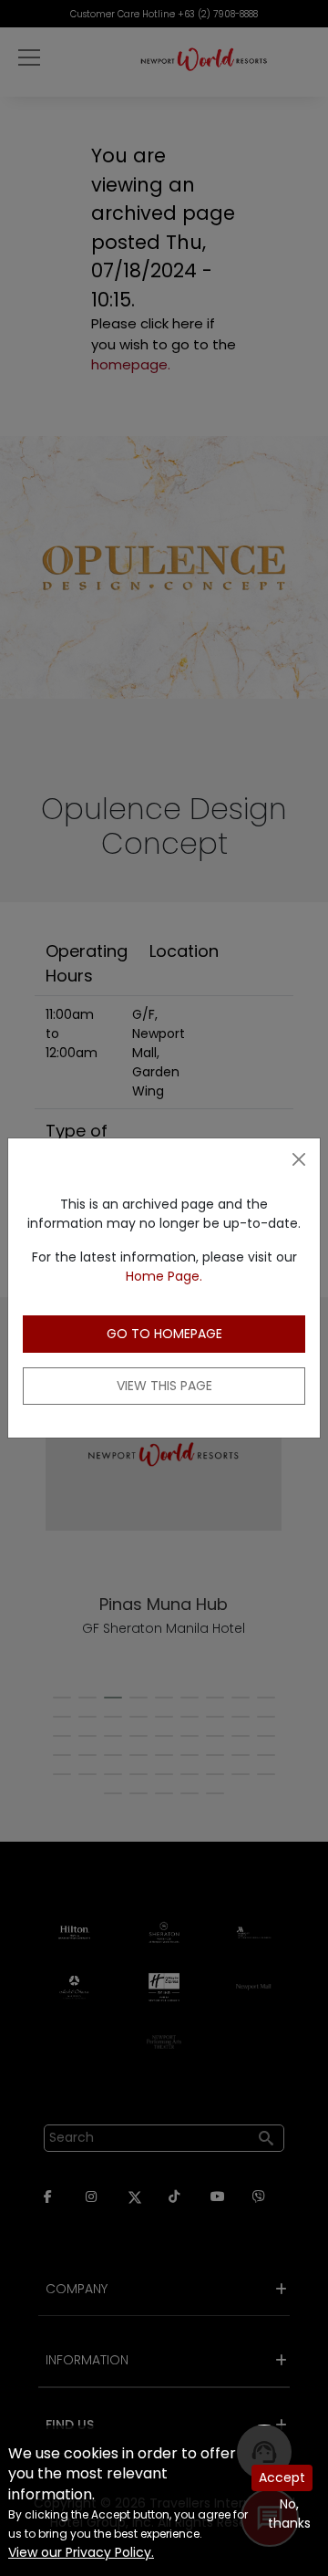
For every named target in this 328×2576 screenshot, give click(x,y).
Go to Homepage (164, 1334)
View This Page (164, 1386)
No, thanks (289, 2514)
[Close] (299, 1159)
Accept (282, 2477)
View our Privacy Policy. (81, 2552)
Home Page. (164, 1276)
